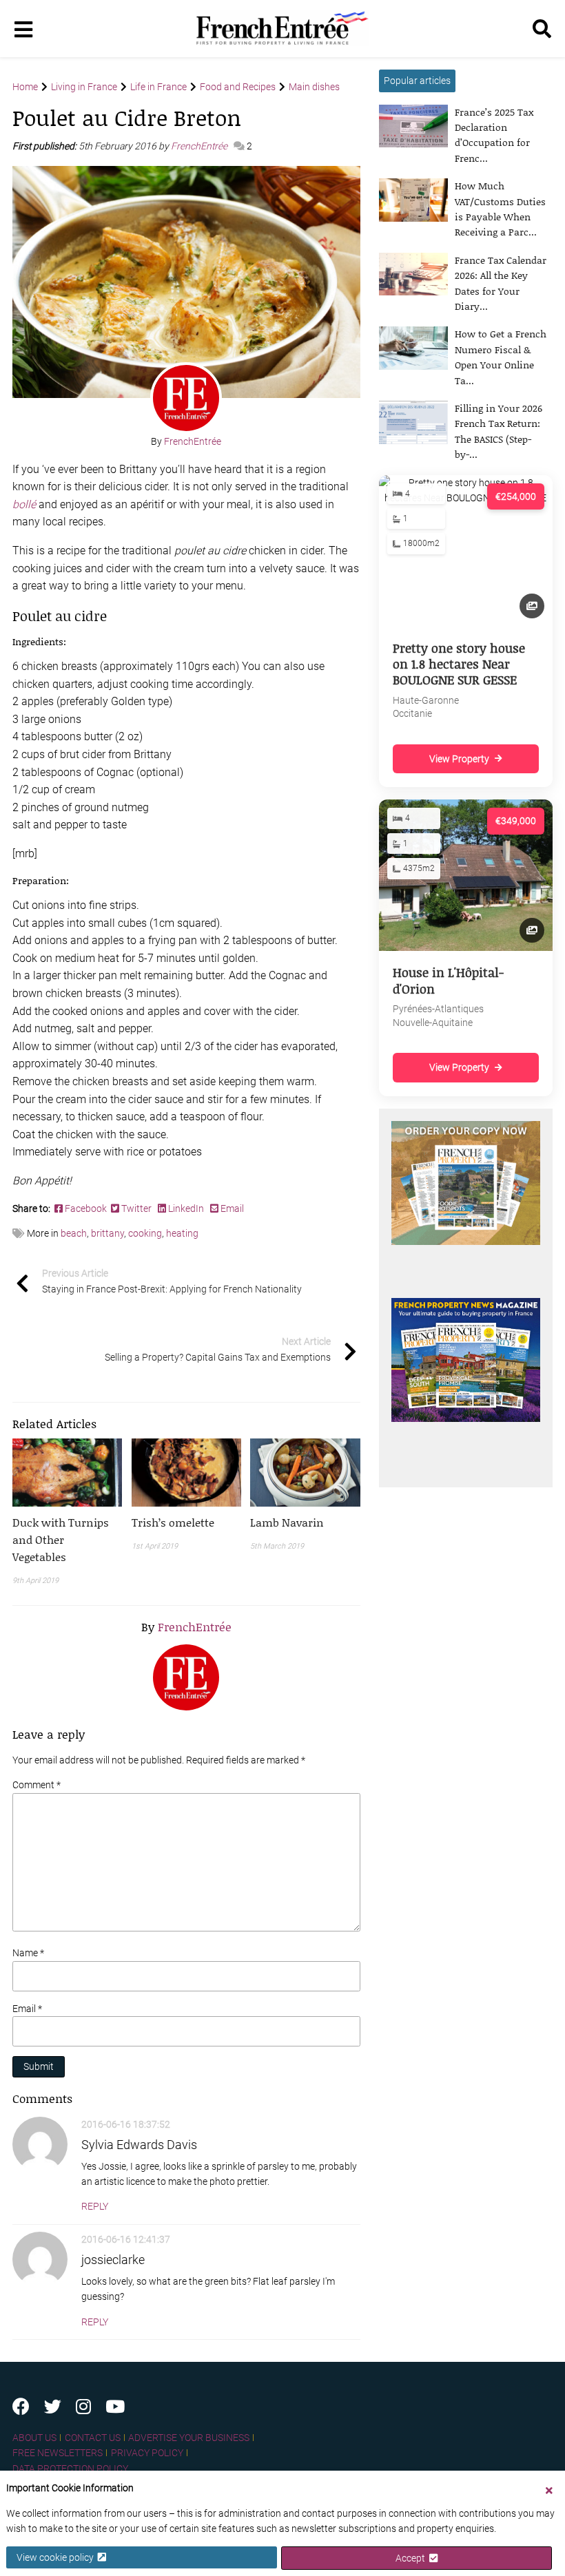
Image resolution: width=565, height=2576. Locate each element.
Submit (39, 2066)
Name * (28, 1953)
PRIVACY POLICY (147, 2453)
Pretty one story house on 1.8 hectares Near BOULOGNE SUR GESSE (459, 664)
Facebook (87, 1208)
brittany (107, 1233)
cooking (145, 1233)
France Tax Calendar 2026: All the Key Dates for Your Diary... (501, 283)
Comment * (37, 1785)
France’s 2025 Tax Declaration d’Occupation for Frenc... (494, 135)
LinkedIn (186, 1208)
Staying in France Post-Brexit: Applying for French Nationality (172, 1281)
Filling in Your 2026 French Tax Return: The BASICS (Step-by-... (499, 431)
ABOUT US (34, 2438)
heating (182, 1233)
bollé (24, 504)
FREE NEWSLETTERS (58, 2453)
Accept (412, 2558)
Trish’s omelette (173, 1522)
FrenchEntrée (200, 146)
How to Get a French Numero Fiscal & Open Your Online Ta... (501, 357)
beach (74, 1233)
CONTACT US (93, 2438)
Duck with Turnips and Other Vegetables (61, 1539)
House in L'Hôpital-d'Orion (448, 980)
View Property (459, 759)
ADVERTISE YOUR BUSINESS (189, 2438)
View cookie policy (57, 2557)
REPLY (95, 2206)
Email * (27, 2009)
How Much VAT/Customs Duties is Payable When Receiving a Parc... (500, 209)
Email (231, 1208)
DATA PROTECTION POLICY (70, 2469)
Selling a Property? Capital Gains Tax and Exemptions (218, 1349)
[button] (67, 1539)
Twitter (136, 1208)
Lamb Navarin (287, 1522)
